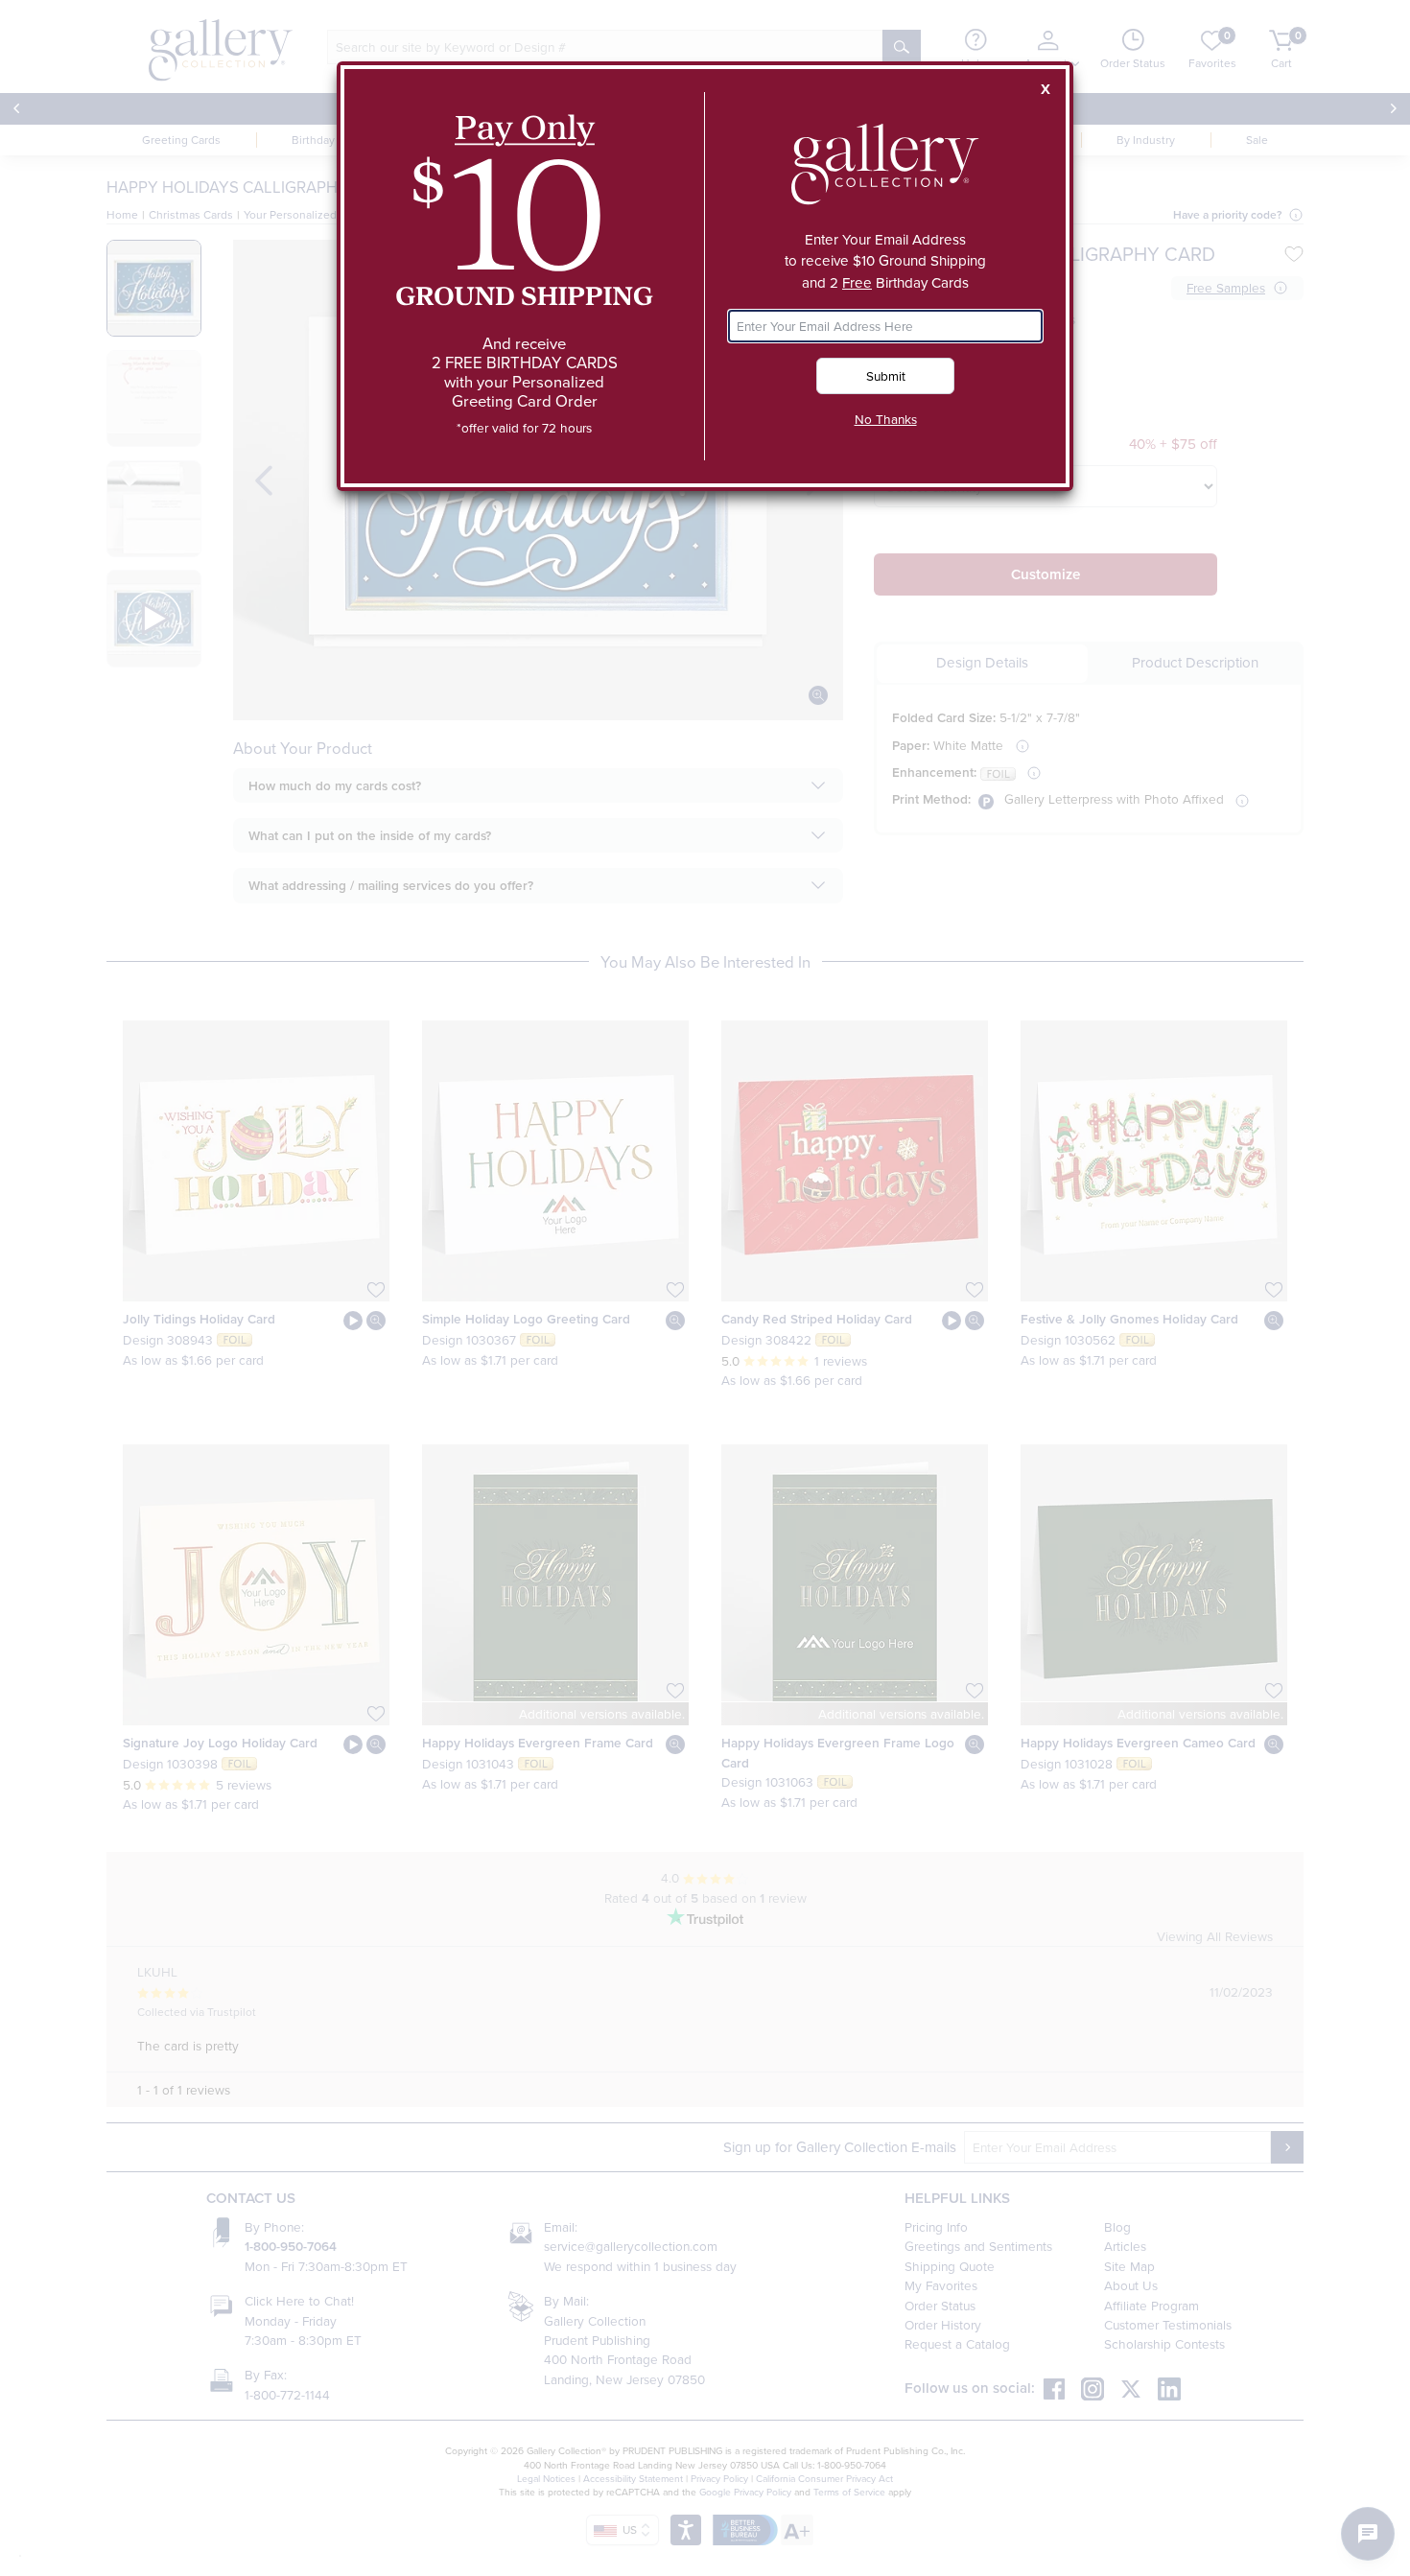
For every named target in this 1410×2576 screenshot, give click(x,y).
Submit (886, 375)
